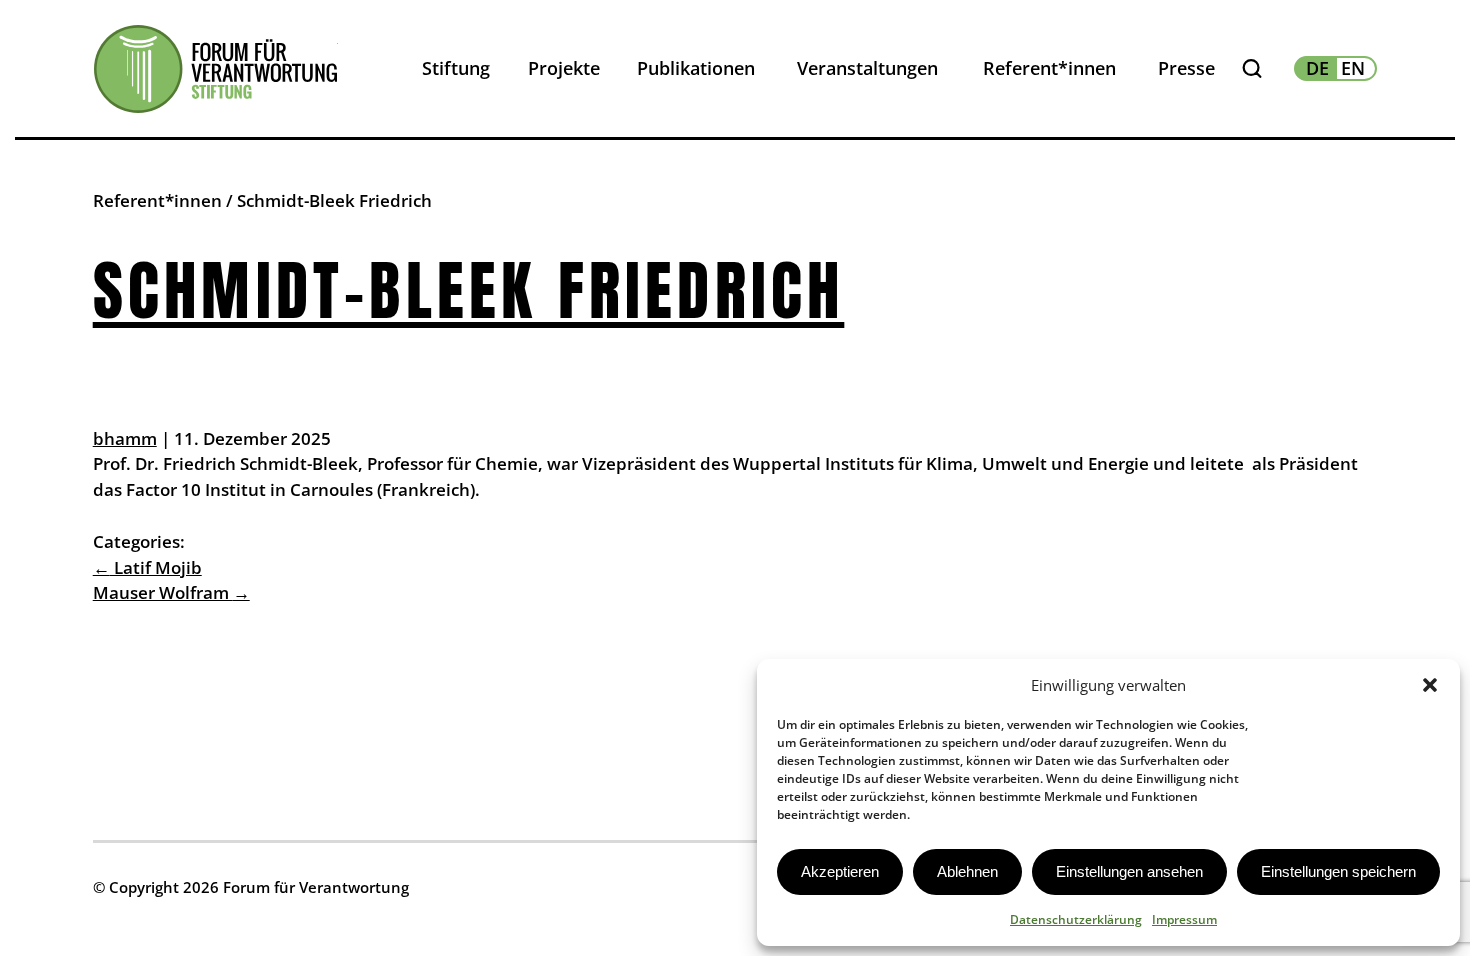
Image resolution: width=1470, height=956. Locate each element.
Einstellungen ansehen (1129, 871)
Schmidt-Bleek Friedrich (469, 290)
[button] (1430, 685)
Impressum (1184, 919)
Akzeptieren (840, 871)
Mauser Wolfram (171, 592)
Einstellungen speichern (1338, 871)
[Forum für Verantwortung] (215, 69)
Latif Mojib (147, 567)
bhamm (125, 438)
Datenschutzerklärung (1076, 919)
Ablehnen (967, 871)
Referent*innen (157, 200)
